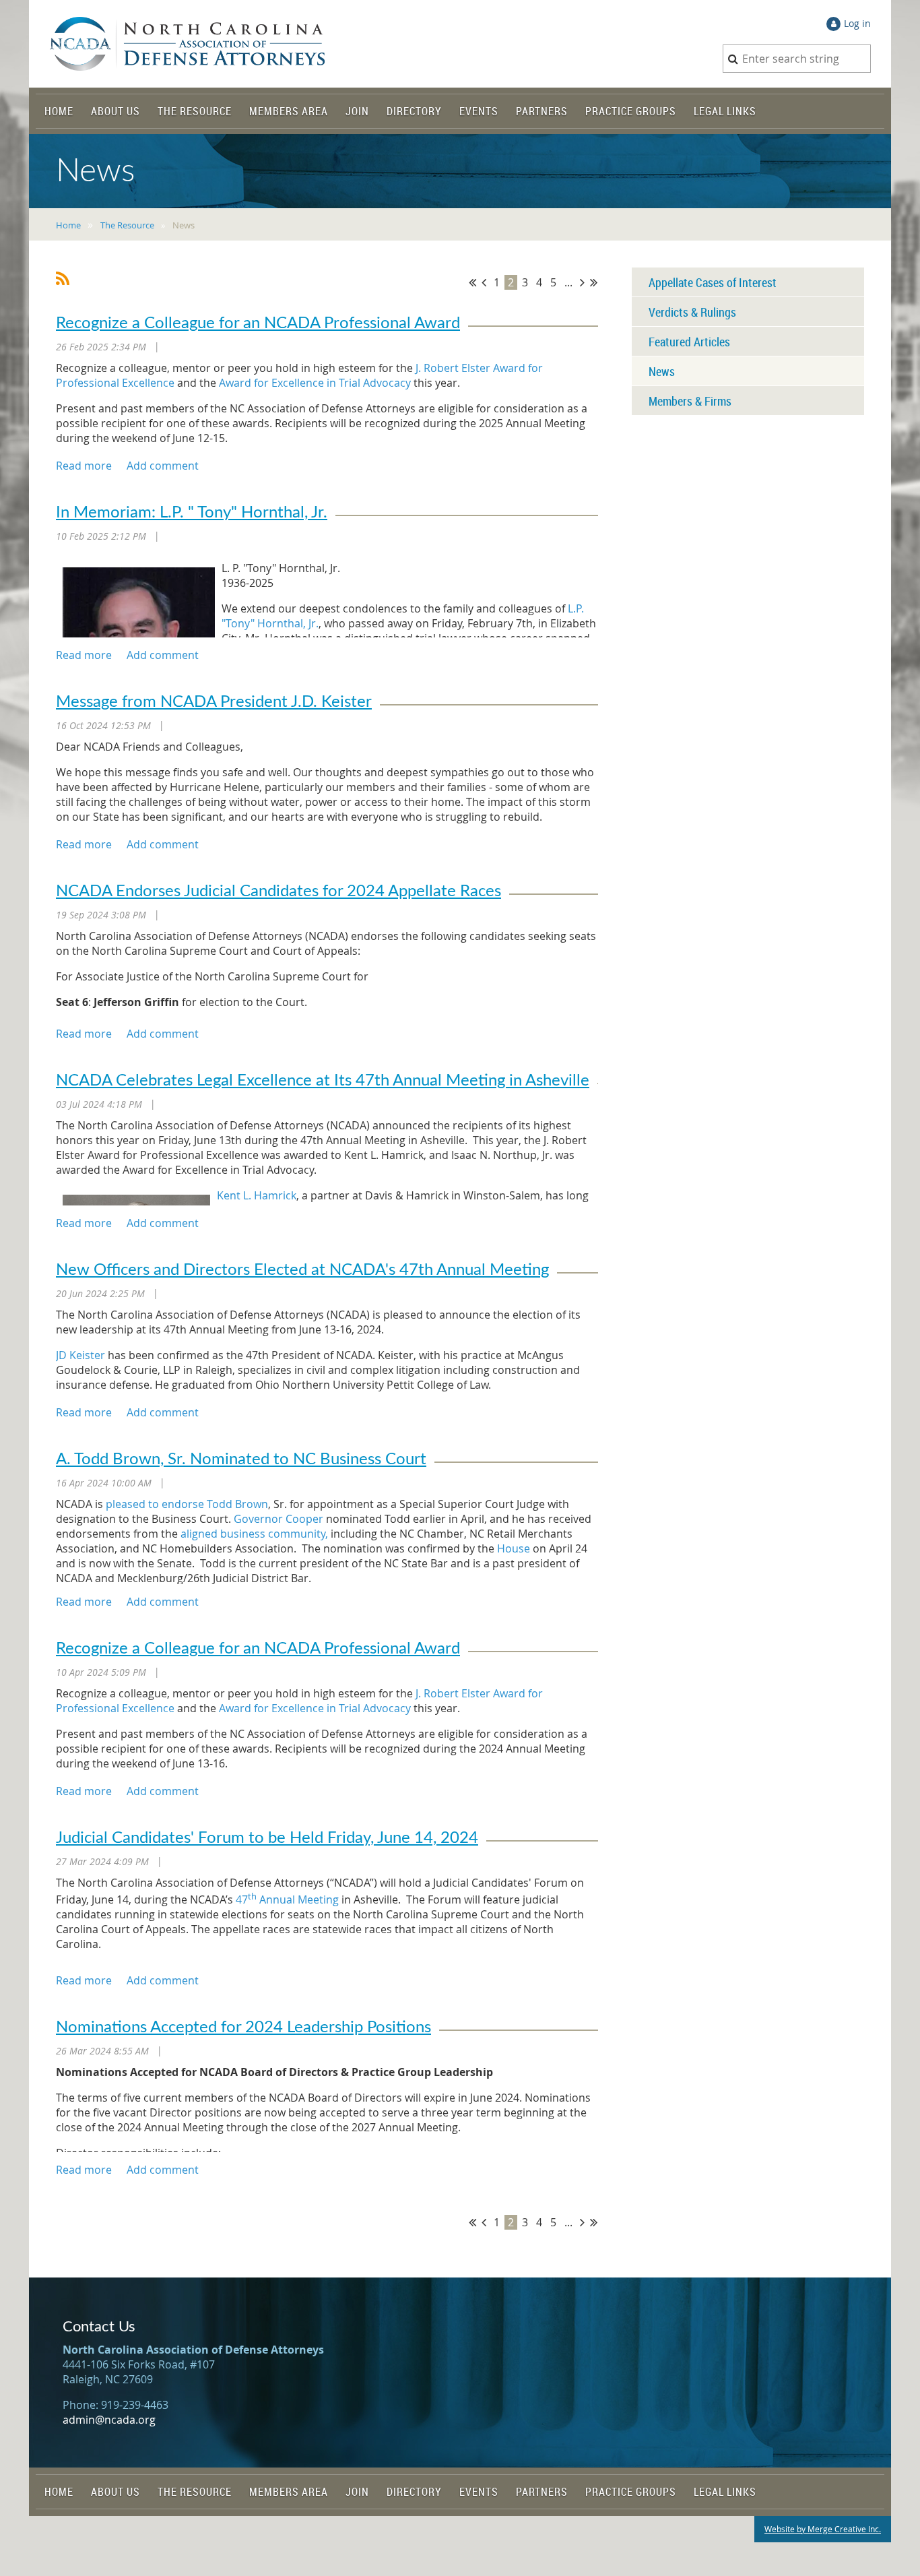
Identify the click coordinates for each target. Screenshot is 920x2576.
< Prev (484, 282)
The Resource (127, 225)
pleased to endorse (155, 1504)
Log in (857, 23)
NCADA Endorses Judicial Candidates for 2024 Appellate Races (278, 891)
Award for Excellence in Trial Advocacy (315, 383)
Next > (582, 282)
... (568, 282)
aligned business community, (254, 1534)
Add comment (163, 466)
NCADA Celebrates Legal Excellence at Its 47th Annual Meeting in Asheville (323, 1081)
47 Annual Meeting (287, 1899)
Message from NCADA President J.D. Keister (214, 702)
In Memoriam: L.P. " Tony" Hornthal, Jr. (192, 513)
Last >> (594, 282)
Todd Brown (237, 1504)
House (514, 1548)
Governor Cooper (278, 1519)
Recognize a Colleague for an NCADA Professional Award (258, 323)
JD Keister (80, 1355)
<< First (472, 282)
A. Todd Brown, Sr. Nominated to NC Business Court (241, 1459)
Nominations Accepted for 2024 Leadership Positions (243, 2028)
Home (68, 225)
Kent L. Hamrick (257, 1195)
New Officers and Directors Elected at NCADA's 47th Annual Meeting (302, 1270)
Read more (84, 466)
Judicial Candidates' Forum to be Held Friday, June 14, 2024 (267, 1838)
